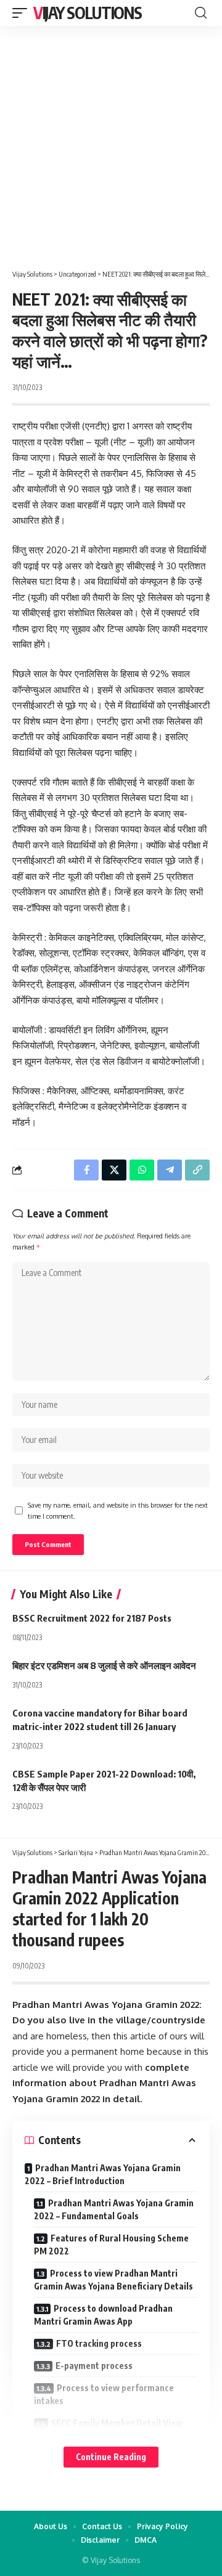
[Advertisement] (111, 143)
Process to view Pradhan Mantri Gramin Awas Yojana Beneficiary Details (113, 2280)
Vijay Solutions (88, 13)
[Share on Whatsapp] (142, 1170)
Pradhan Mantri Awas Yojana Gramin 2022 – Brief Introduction (103, 2174)
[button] (23, 13)
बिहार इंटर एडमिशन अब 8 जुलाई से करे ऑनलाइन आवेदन (104, 1665)
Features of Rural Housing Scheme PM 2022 (111, 2245)
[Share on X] (114, 1170)
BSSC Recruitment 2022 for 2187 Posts (92, 1618)
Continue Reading (111, 2457)
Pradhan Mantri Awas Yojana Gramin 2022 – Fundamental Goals (114, 2209)
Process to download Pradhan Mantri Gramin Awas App (103, 2315)
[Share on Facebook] (86, 1170)
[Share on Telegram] (170, 1170)
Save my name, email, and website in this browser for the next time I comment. (118, 1510)
